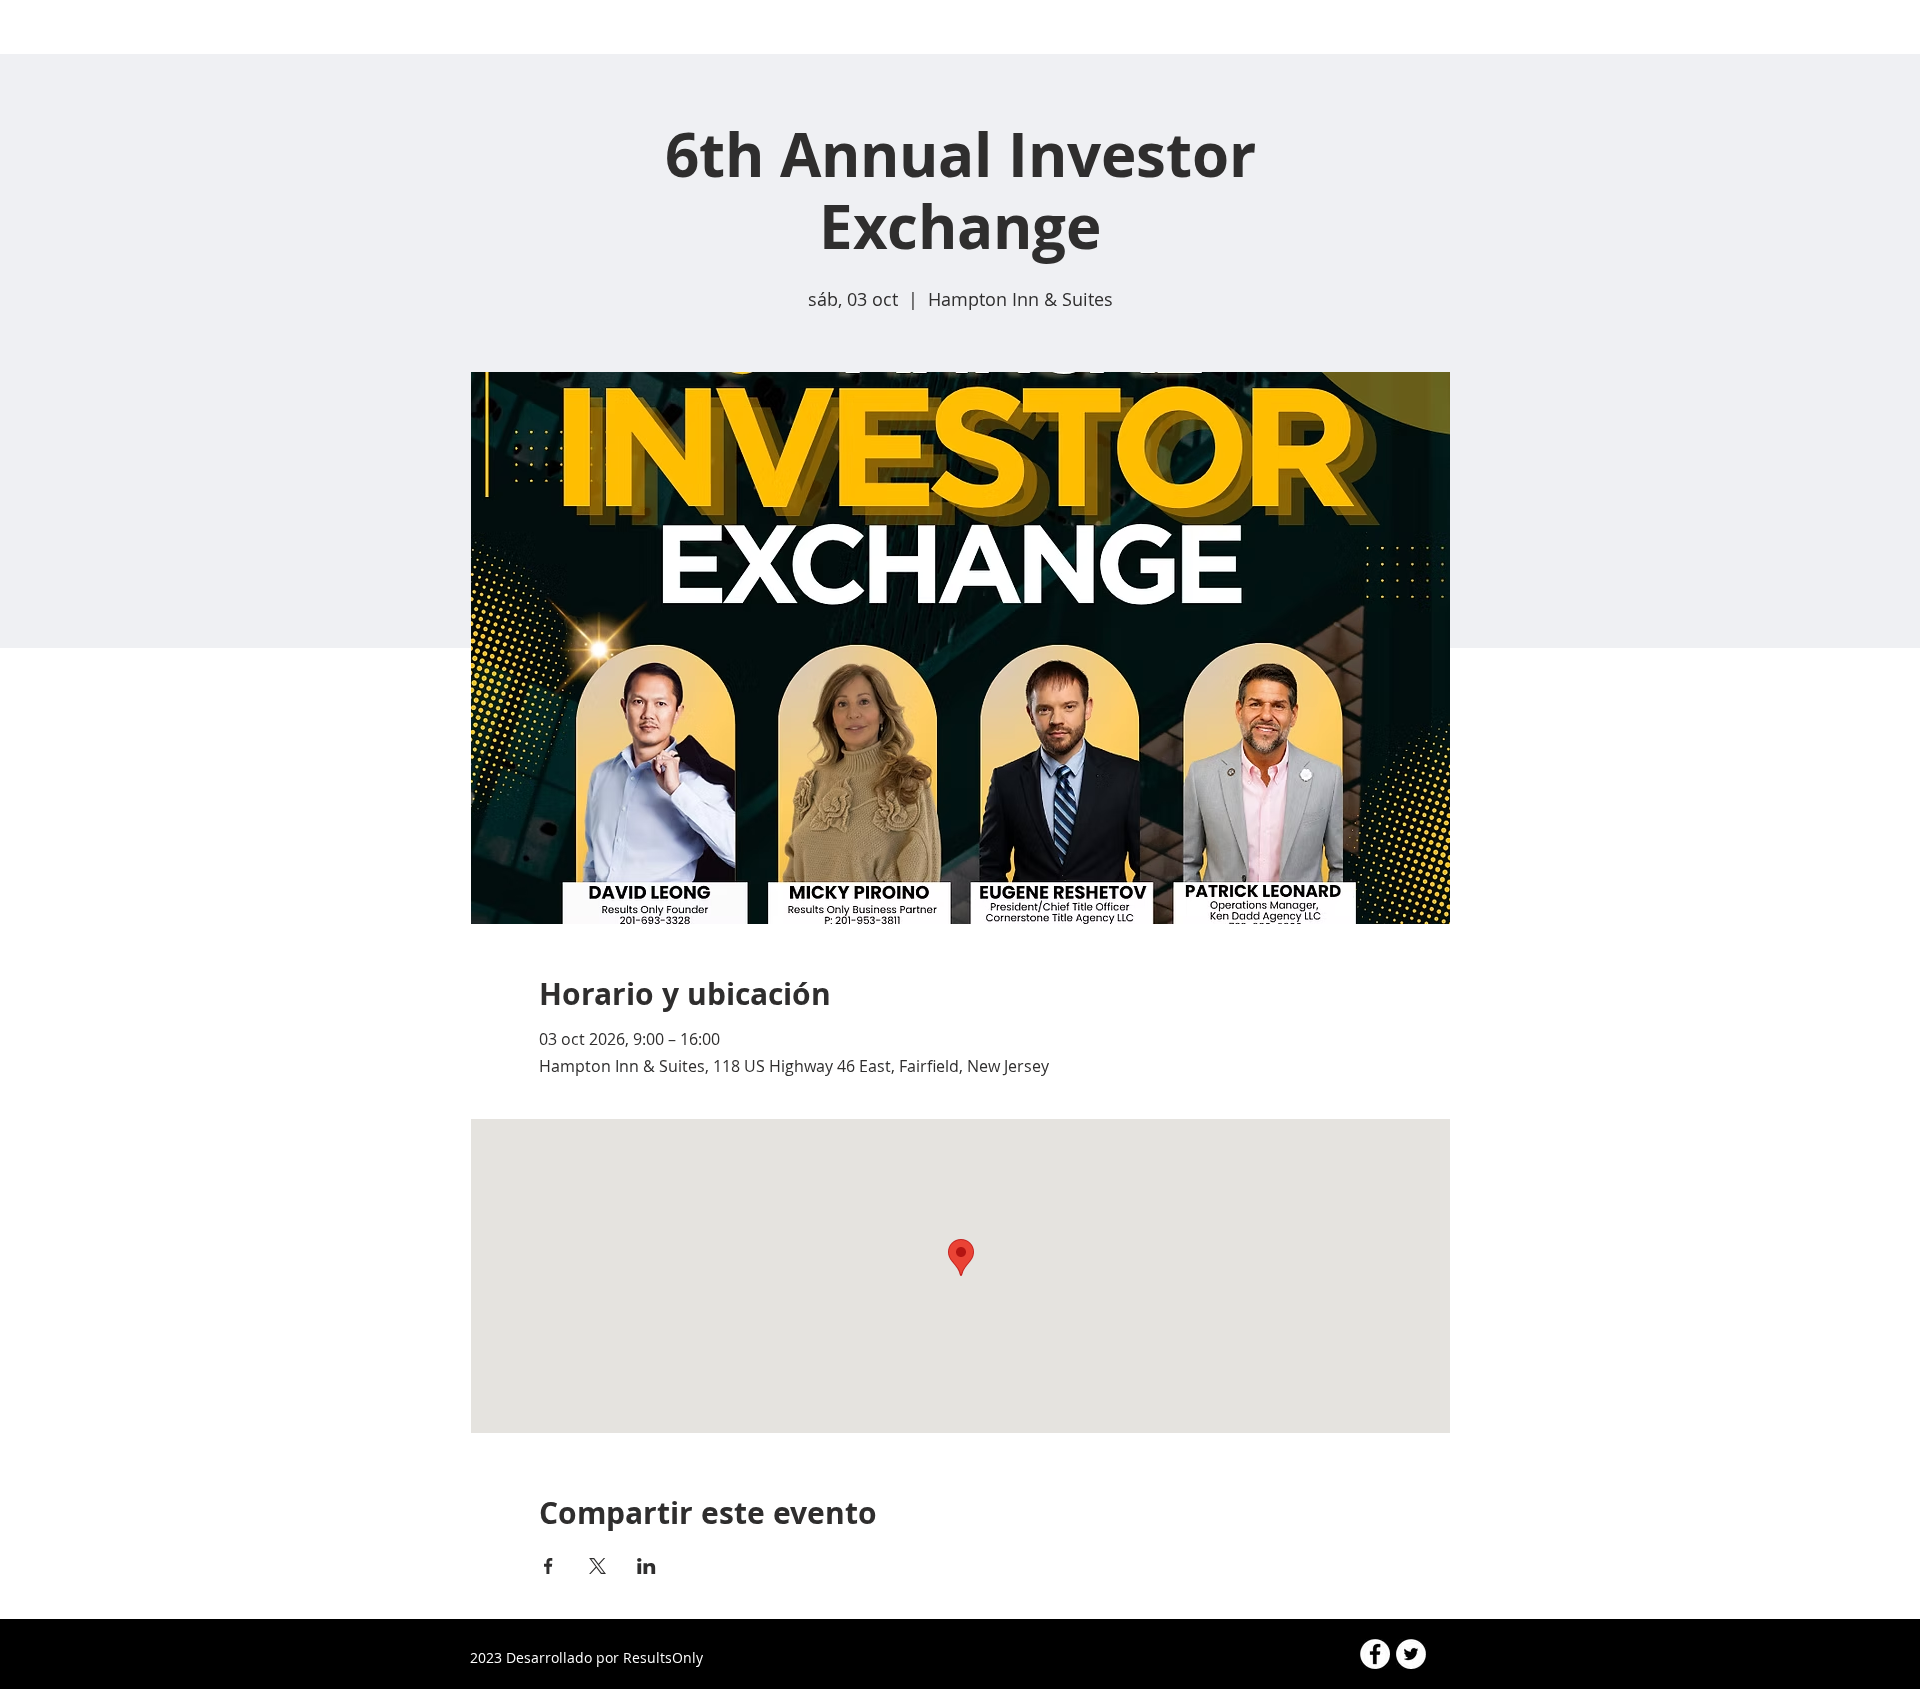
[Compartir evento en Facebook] (548, 1566)
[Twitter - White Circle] (1411, 1654)
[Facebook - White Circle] (1375, 1654)
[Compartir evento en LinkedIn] (646, 1566)
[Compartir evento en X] (597, 1566)
